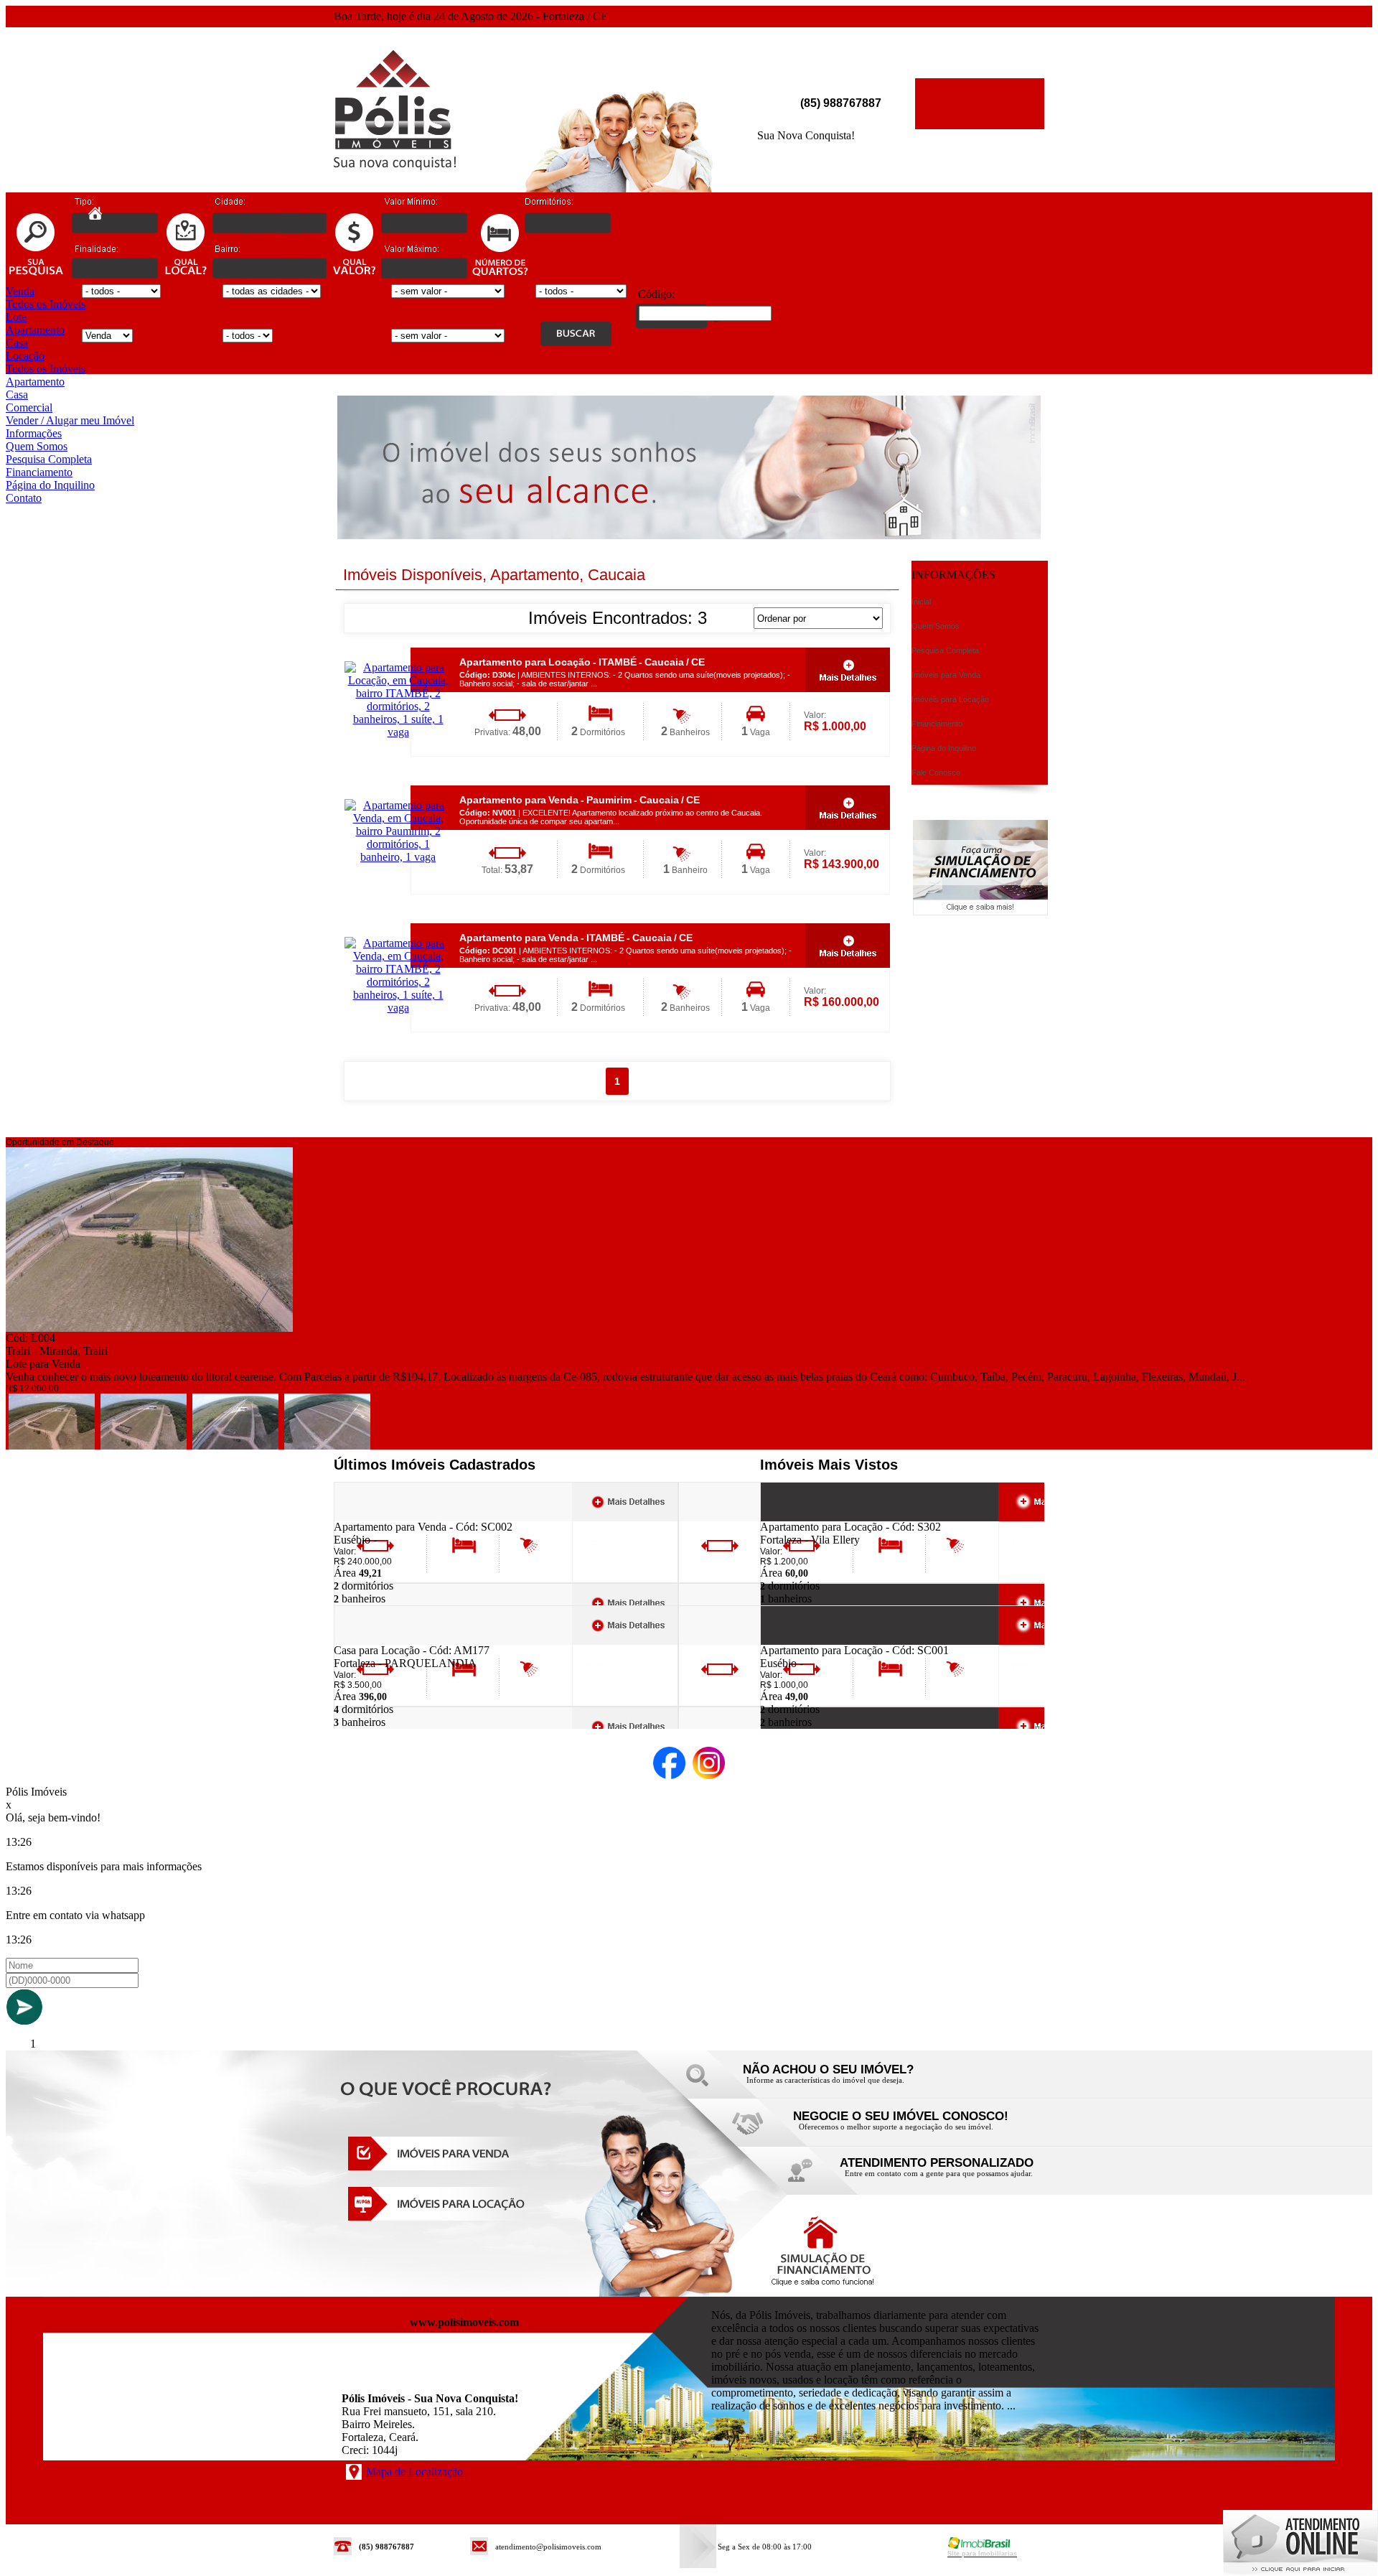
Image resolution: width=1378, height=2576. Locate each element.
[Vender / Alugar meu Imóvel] (897, 2131)
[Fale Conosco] (847, 2084)
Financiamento (39, 472)
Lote (16, 317)
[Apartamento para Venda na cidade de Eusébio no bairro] (386, 1517)
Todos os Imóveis (46, 304)
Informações (34, 433)
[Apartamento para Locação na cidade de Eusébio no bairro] (813, 1640)
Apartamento (35, 330)
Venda (20, 291)
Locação (25, 356)
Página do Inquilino (50, 485)
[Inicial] (395, 166)
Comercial (29, 407)
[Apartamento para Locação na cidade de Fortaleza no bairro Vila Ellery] (813, 1517)
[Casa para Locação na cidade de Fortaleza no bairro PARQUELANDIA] (386, 1640)
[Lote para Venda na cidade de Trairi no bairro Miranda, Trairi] (149, 1328)
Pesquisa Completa (49, 459)
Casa (17, 343)
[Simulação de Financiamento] (980, 911)
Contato (24, 498)
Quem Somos (37, 446)
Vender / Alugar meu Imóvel (70, 420)
